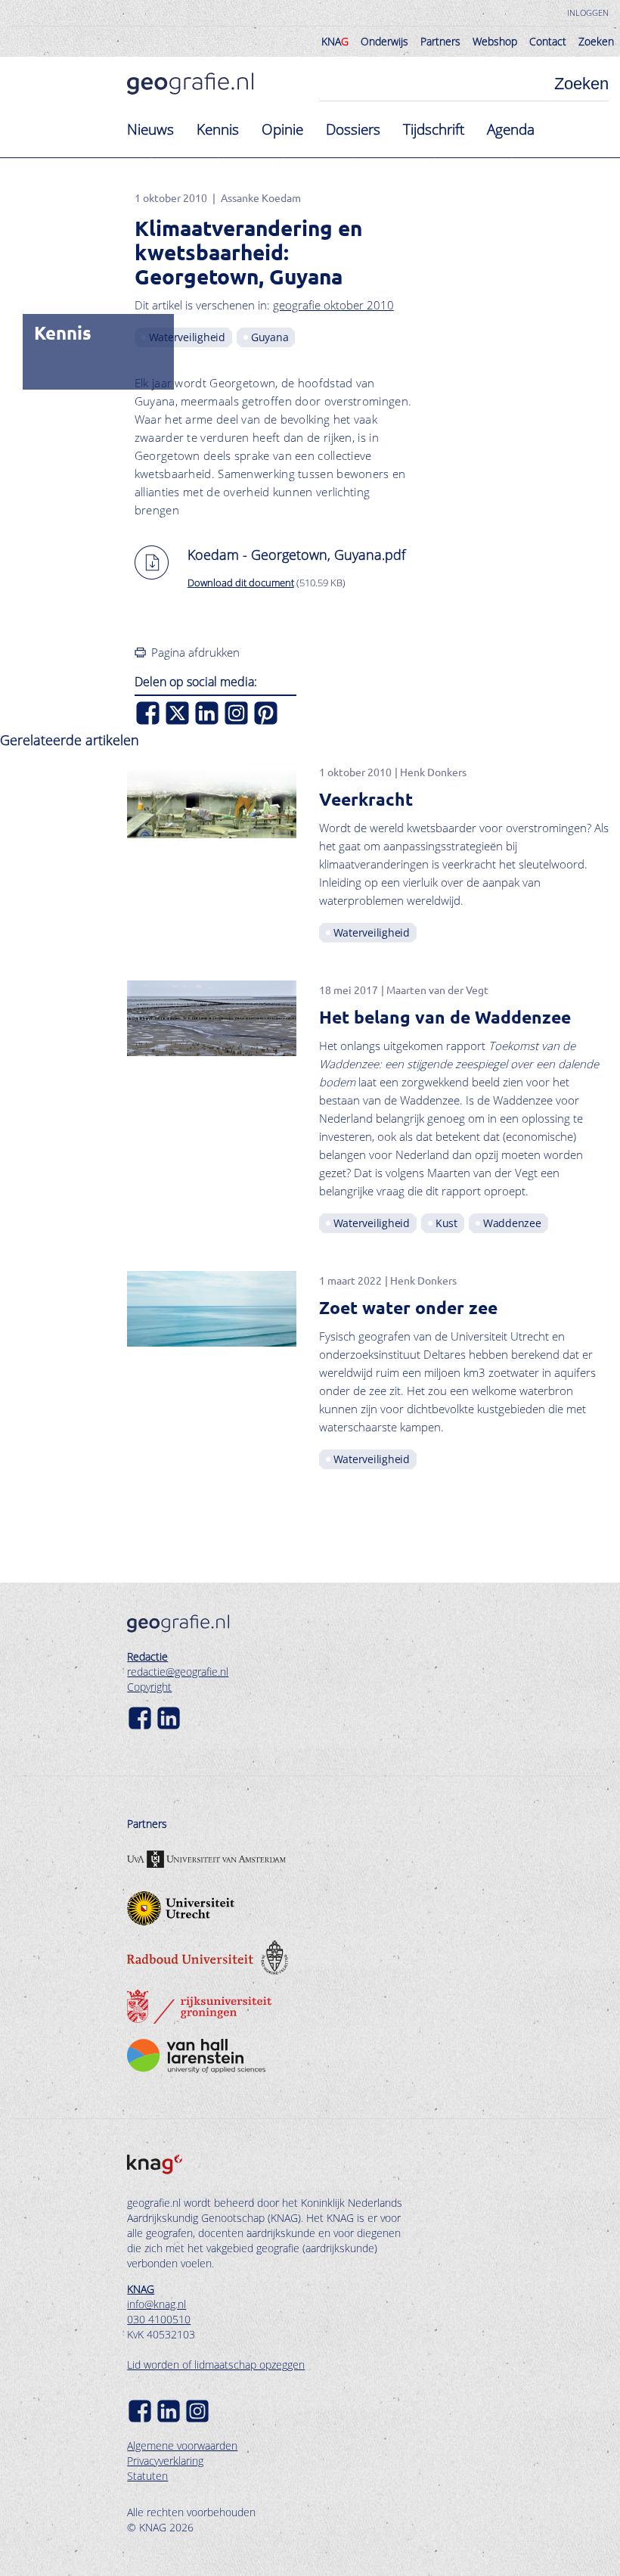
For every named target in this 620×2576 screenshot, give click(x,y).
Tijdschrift (434, 129)
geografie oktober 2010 (333, 305)
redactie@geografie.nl (178, 1672)
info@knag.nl (157, 2304)
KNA (335, 41)
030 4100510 (159, 2319)
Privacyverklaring (165, 2461)
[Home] (190, 84)
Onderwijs (384, 41)
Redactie (147, 1656)
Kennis (218, 129)
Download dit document (241, 583)
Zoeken (596, 41)
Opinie (282, 129)
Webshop (495, 41)
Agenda (511, 129)
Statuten (147, 2476)
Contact (548, 41)
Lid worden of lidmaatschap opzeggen (216, 2365)
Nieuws (150, 129)
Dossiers (353, 129)
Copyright (149, 1687)
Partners (440, 41)
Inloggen (588, 12)
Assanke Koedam (261, 197)
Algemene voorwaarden (182, 2445)
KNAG (141, 2289)
